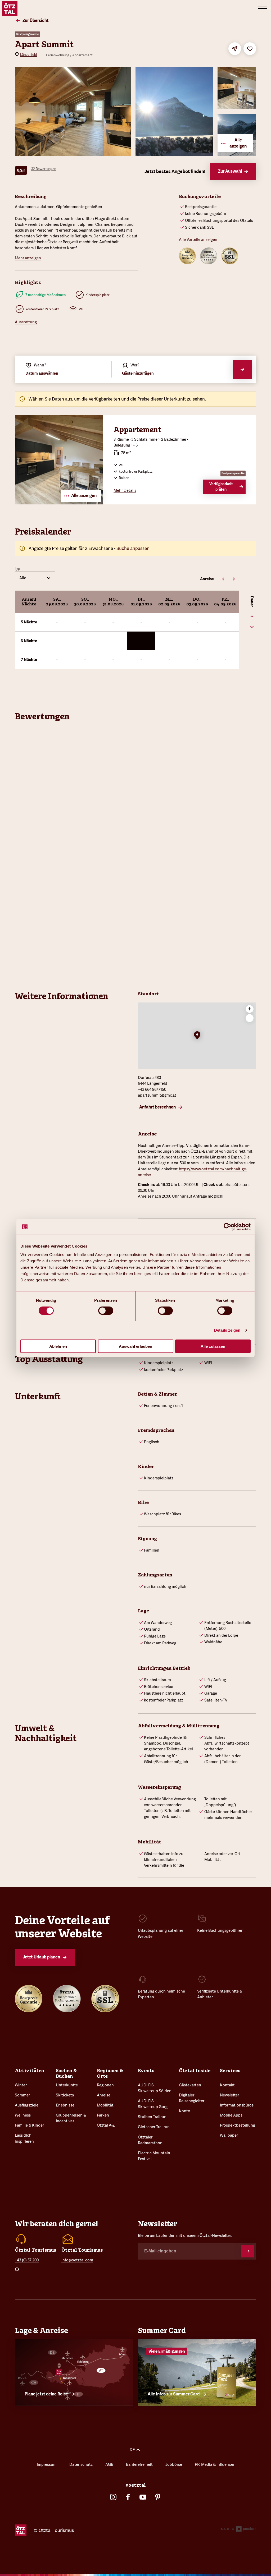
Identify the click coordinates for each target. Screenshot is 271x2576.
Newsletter (229, 2095)
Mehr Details (125, 490)
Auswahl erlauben (135, 1346)
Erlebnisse (65, 2105)
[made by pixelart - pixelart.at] (238, 2530)
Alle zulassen (213, 1346)
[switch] (106, 1311)
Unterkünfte (67, 2085)
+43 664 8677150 (152, 1089)
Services (230, 2071)
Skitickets (65, 2095)
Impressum (47, 2464)
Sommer (22, 2095)
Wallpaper (229, 2135)
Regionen (105, 2085)
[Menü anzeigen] (263, 8)
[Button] (248, 2251)
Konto (185, 2111)
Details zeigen (227, 1330)
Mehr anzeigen (28, 258)
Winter (21, 2085)
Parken (103, 2115)
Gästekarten (190, 2085)
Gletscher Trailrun (154, 2127)
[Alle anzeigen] (59, 503)
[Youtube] (143, 2497)
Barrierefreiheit (139, 2464)
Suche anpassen (133, 548)
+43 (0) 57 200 (27, 2260)
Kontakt (227, 2085)
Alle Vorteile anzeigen (198, 239)
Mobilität (105, 2105)
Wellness (23, 2115)
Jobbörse (174, 2464)
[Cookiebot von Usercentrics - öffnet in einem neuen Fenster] (227, 1227)
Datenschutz (81, 2464)
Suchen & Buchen (66, 2073)
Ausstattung (26, 322)
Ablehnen (58, 1346)
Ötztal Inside (195, 2071)
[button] (197, 1036)
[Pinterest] (158, 2497)
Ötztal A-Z (106, 2125)
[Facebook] (128, 2497)
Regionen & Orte (110, 2073)
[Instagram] (113, 2497)
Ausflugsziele (27, 2105)
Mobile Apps (231, 2115)
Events (146, 2071)
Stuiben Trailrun (152, 2117)
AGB (109, 2464)
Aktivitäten (30, 2071)
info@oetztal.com (77, 2260)
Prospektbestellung (238, 2125)
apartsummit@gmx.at (157, 1095)
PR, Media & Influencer (215, 2464)
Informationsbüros (237, 2105)
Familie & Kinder (29, 2125)
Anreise (104, 2095)
